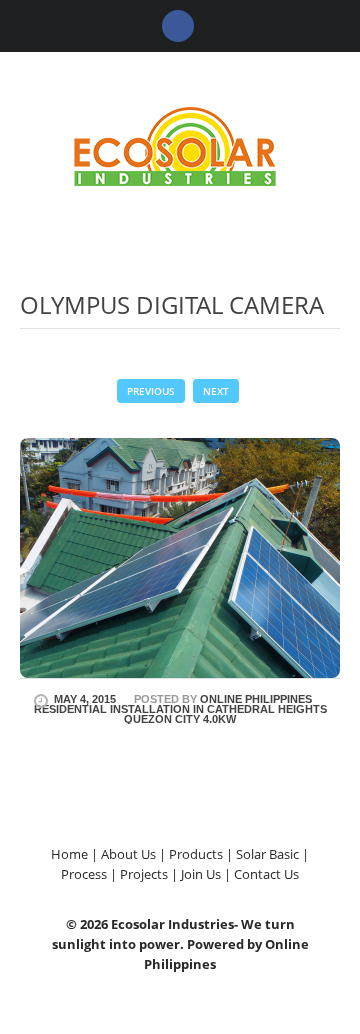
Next (216, 391)
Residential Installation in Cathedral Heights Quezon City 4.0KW (180, 714)
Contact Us (266, 874)
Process (84, 874)
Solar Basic (267, 854)
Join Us (201, 874)
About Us (128, 854)
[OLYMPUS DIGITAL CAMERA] (180, 556)
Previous (151, 391)
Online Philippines (256, 699)
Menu (324, 82)
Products (196, 854)
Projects (144, 874)
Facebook (178, 26)
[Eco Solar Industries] (180, 144)
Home (69, 854)
